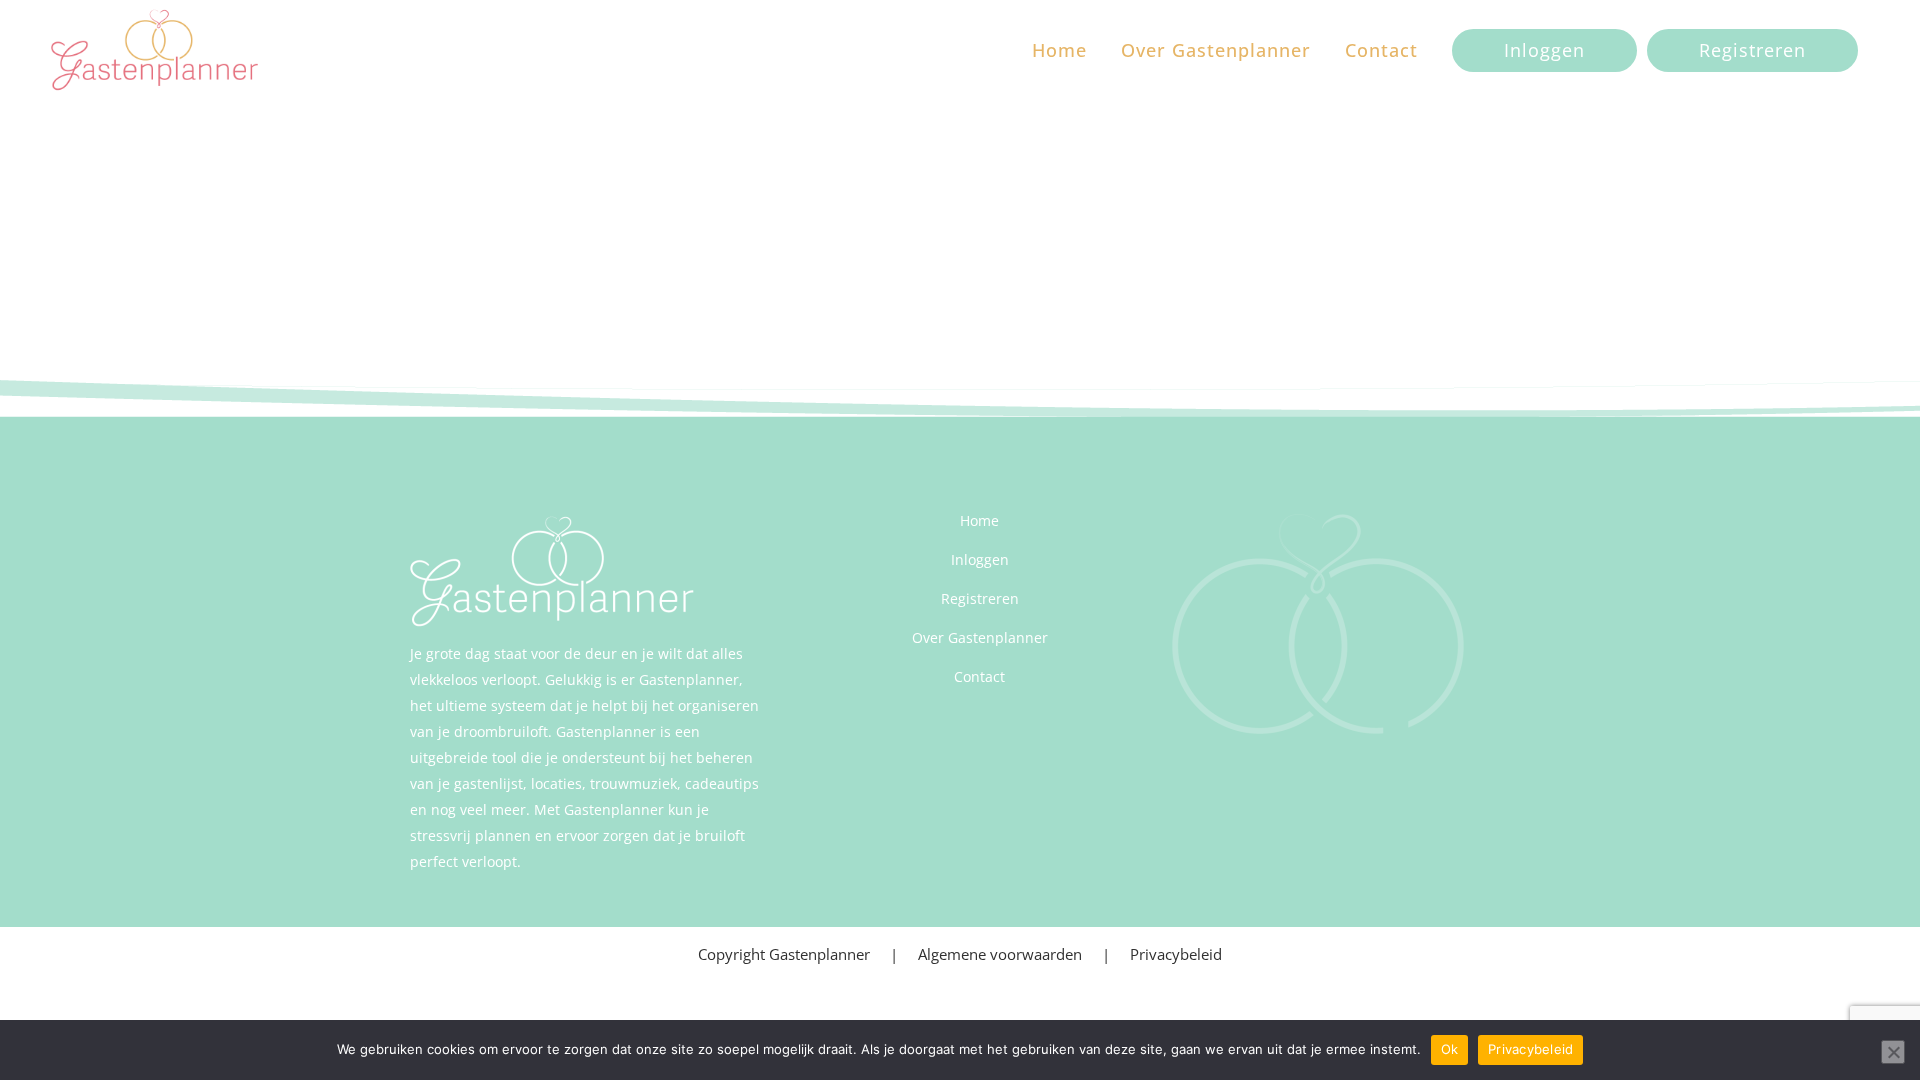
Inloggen (1544, 50)
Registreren (1752, 50)
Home (979, 520)
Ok (1450, 1049)
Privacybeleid (1176, 954)
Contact (979, 676)
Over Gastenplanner (980, 637)
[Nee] (1893, 1052)
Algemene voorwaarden (1000, 954)
